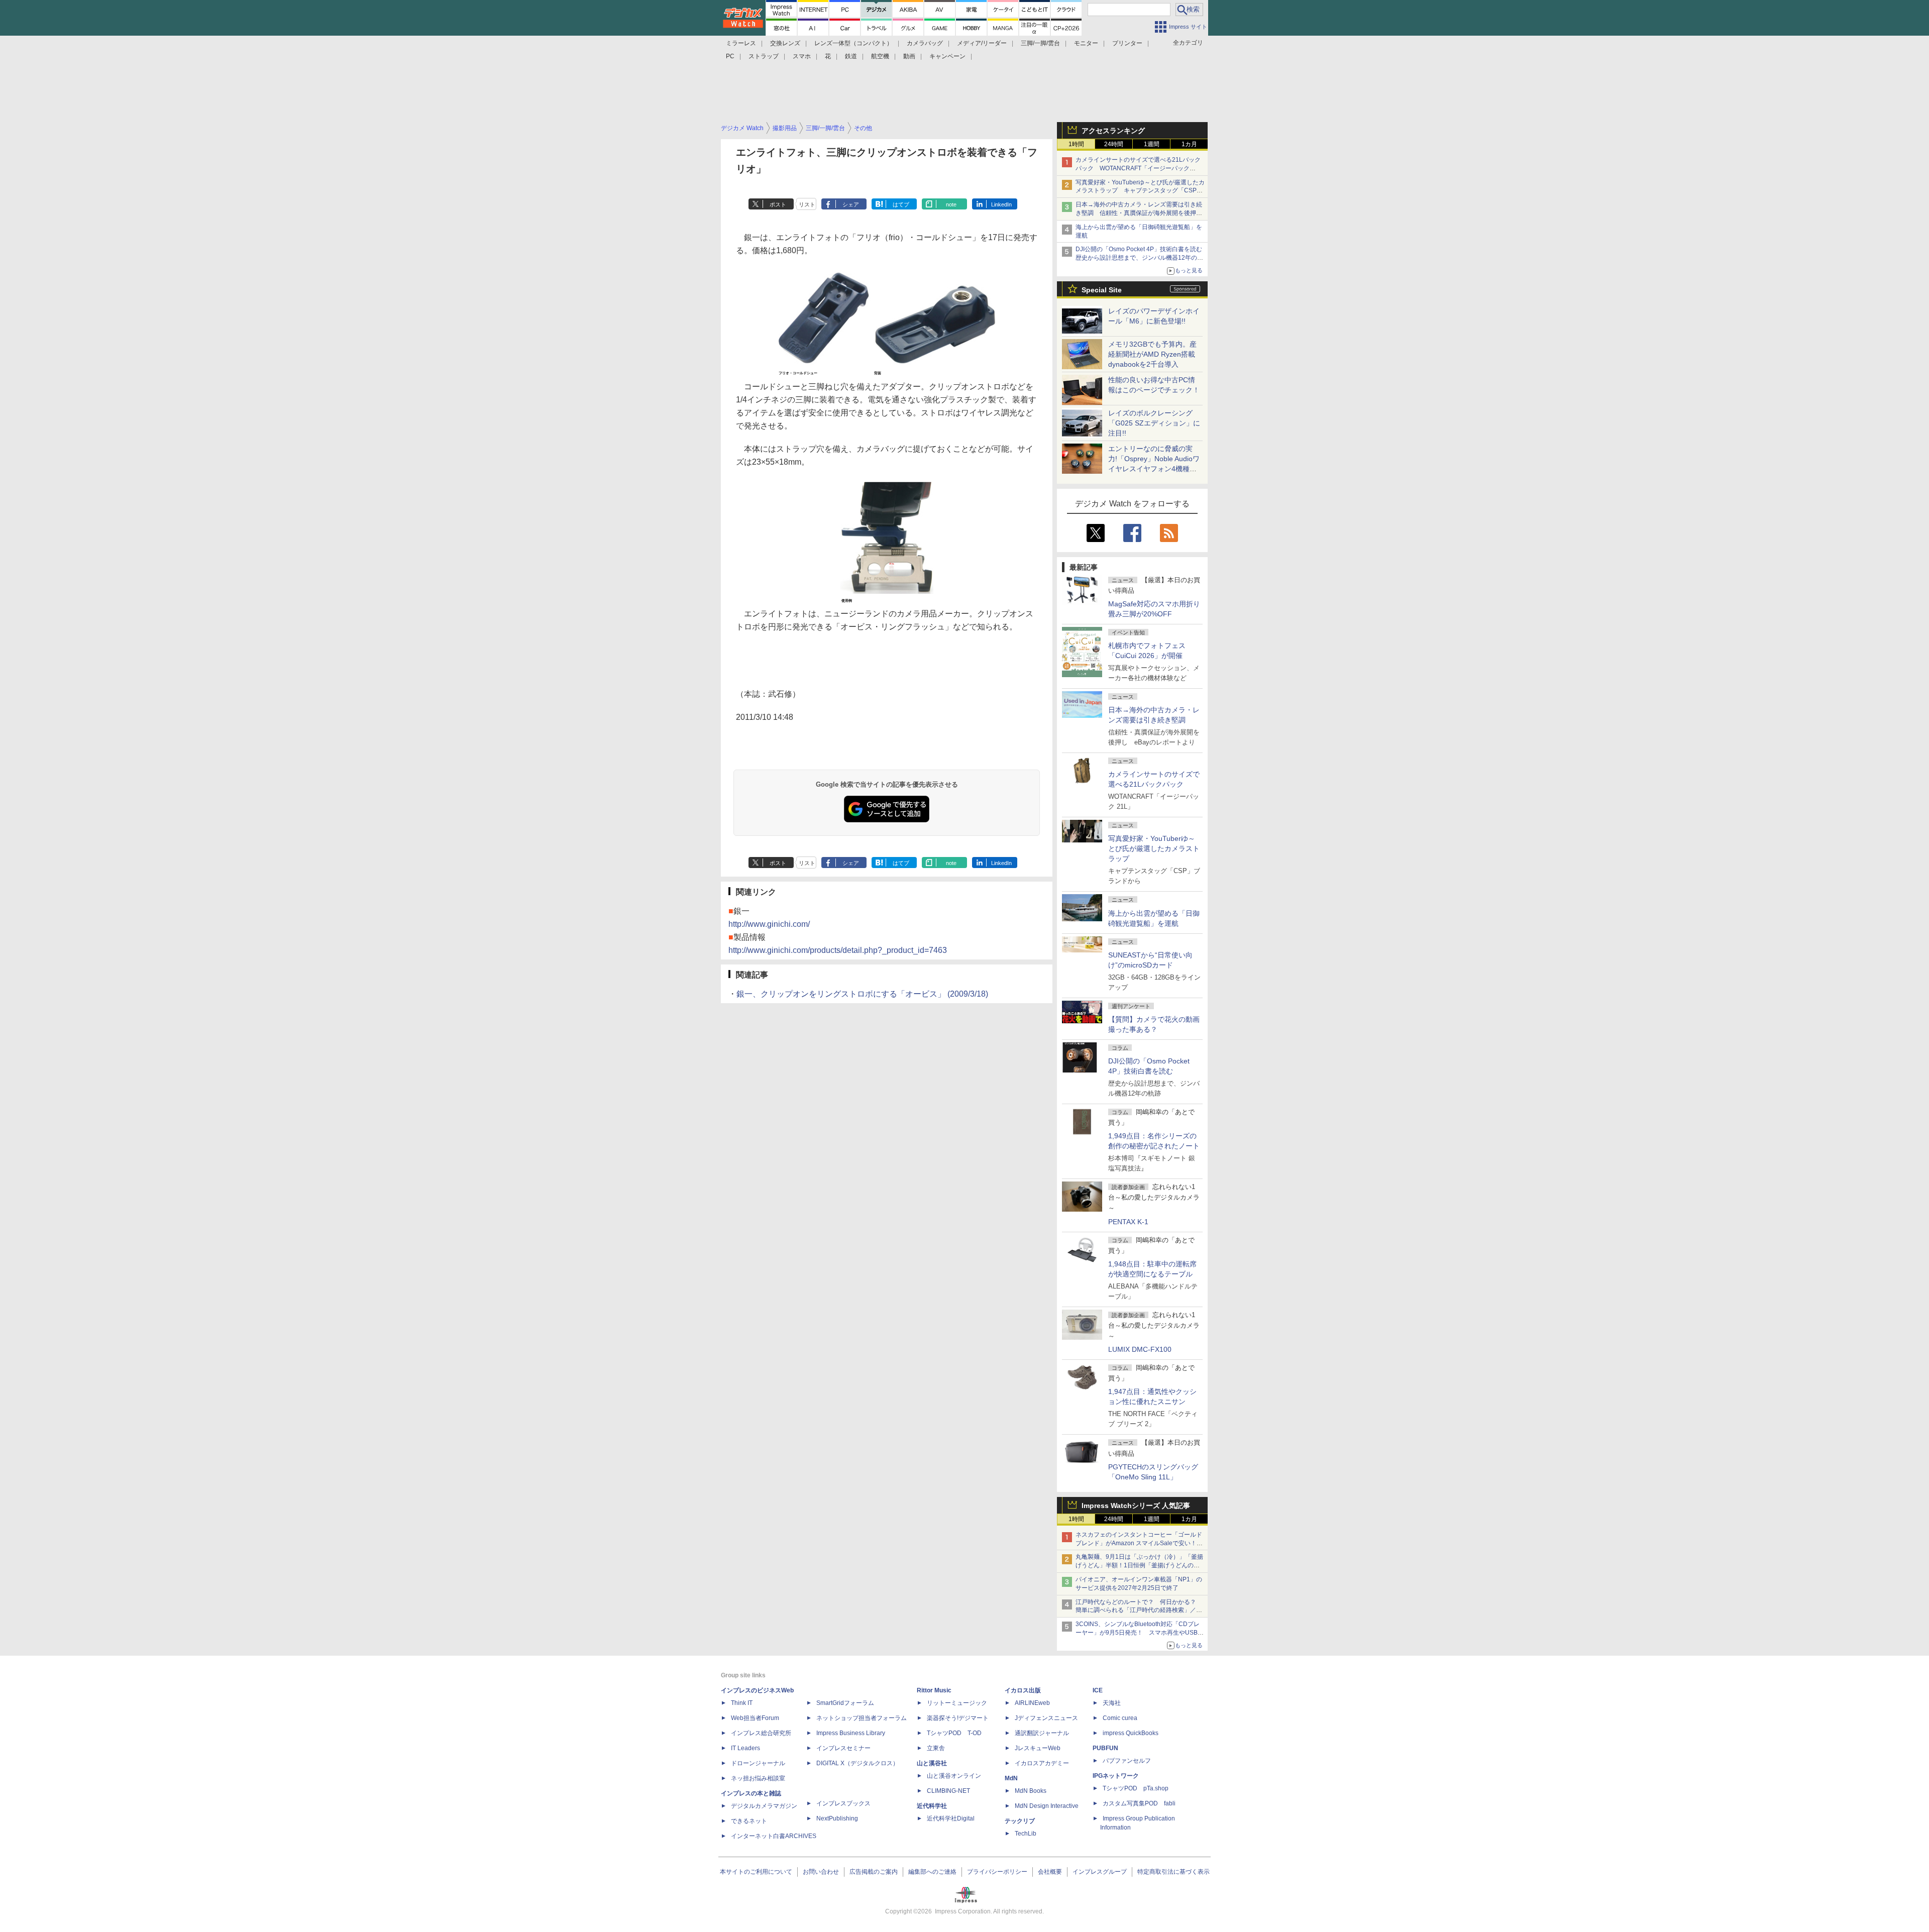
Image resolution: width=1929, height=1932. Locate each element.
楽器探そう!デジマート (958, 1718)
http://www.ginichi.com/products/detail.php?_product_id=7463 (838, 950)
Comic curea (1120, 1718)
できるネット (749, 1821)
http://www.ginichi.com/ (769, 924)
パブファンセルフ (1127, 1761)
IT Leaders (745, 1748)
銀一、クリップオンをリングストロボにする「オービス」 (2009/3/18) (862, 994)
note (951, 204)
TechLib (1026, 1834)
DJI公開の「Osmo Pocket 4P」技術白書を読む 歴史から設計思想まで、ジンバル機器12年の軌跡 (1142, 258)
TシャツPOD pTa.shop (1136, 1788)
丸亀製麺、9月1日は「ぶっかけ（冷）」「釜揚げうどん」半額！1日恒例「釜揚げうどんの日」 (1139, 1565)
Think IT (742, 1703)
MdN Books (1031, 1791)
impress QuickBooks (1131, 1733)
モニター (1086, 43)
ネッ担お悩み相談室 (758, 1778)
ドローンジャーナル (758, 1763)
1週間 (1152, 144)
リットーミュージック (957, 1703)
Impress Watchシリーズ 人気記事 (1136, 1506)
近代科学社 (932, 1806)
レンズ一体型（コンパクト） (853, 43)
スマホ (802, 56)
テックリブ (1020, 1821)
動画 (909, 56)
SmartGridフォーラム (845, 1703)
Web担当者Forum (755, 1718)
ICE (1098, 1690)
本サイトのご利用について (756, 1872)
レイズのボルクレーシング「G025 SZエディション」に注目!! (1154, 423)
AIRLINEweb (1032, 1703)
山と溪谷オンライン (954, 1776)
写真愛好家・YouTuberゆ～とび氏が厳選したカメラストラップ (1154, 848)
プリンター (1127, 43)
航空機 (880, 56)
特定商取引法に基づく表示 (1173, 1872)
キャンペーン (947, 56)
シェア (851, 204)
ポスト (778, 204)
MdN (1011, 1778)
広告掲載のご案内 (874, 1872)
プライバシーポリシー (997, 1872)
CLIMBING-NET (948, 1791)
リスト (807, 204)
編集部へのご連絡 (932, 1872)
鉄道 (851, 56)
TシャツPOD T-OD (954, 1733)
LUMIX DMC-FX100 (1140, 1349)
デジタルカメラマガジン (764, 1806)
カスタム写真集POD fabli (1139, 1803)
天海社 (1112, 1703)
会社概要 (1050, 1872)
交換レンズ (785, 43)
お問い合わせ (821, 1872)
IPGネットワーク (1116, 1776)
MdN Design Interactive (1047, 1806)
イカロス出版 (1023, 1690)
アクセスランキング (1113, 131)
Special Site (1102, 290)
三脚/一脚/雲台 (1040, 43)
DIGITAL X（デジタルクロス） (858, 1763)
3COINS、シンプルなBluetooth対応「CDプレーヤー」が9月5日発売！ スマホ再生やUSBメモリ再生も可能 (1140, 1633)
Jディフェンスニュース (1046, 1718)
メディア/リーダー (982, 43)
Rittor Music (934, 1690)
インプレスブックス (843, 1803)
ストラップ (764, 56)
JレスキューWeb (1038, 1748)
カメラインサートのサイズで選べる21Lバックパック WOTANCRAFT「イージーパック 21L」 (1138, 168)
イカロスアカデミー (1042, 1763)
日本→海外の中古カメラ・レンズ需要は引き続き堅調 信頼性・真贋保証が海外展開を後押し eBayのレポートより (1142, 213)
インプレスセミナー (843, 1748)
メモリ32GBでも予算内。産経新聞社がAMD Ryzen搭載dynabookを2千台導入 (1152, 354)
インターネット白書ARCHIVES (774, 1836)
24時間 (1114, 144)
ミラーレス (741, 43)
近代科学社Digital (951, 1818)
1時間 (1076, 144)
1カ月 (1189, 144)
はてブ (901, 204)
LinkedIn (1001, 204)
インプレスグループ (1100, 1872)
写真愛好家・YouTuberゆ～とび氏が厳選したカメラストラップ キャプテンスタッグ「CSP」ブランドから (1140, 191)
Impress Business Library (851, 1733)
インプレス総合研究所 (761, 1733)
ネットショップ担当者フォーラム (862, 1718)
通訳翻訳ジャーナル (1042, 1733)
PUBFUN (1105, 1748)
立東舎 (936, 1748)
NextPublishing (837, 1818)
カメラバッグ (925, 43)
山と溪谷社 (932, 1763)
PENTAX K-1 (1128, 1222)
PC (730, 56)
